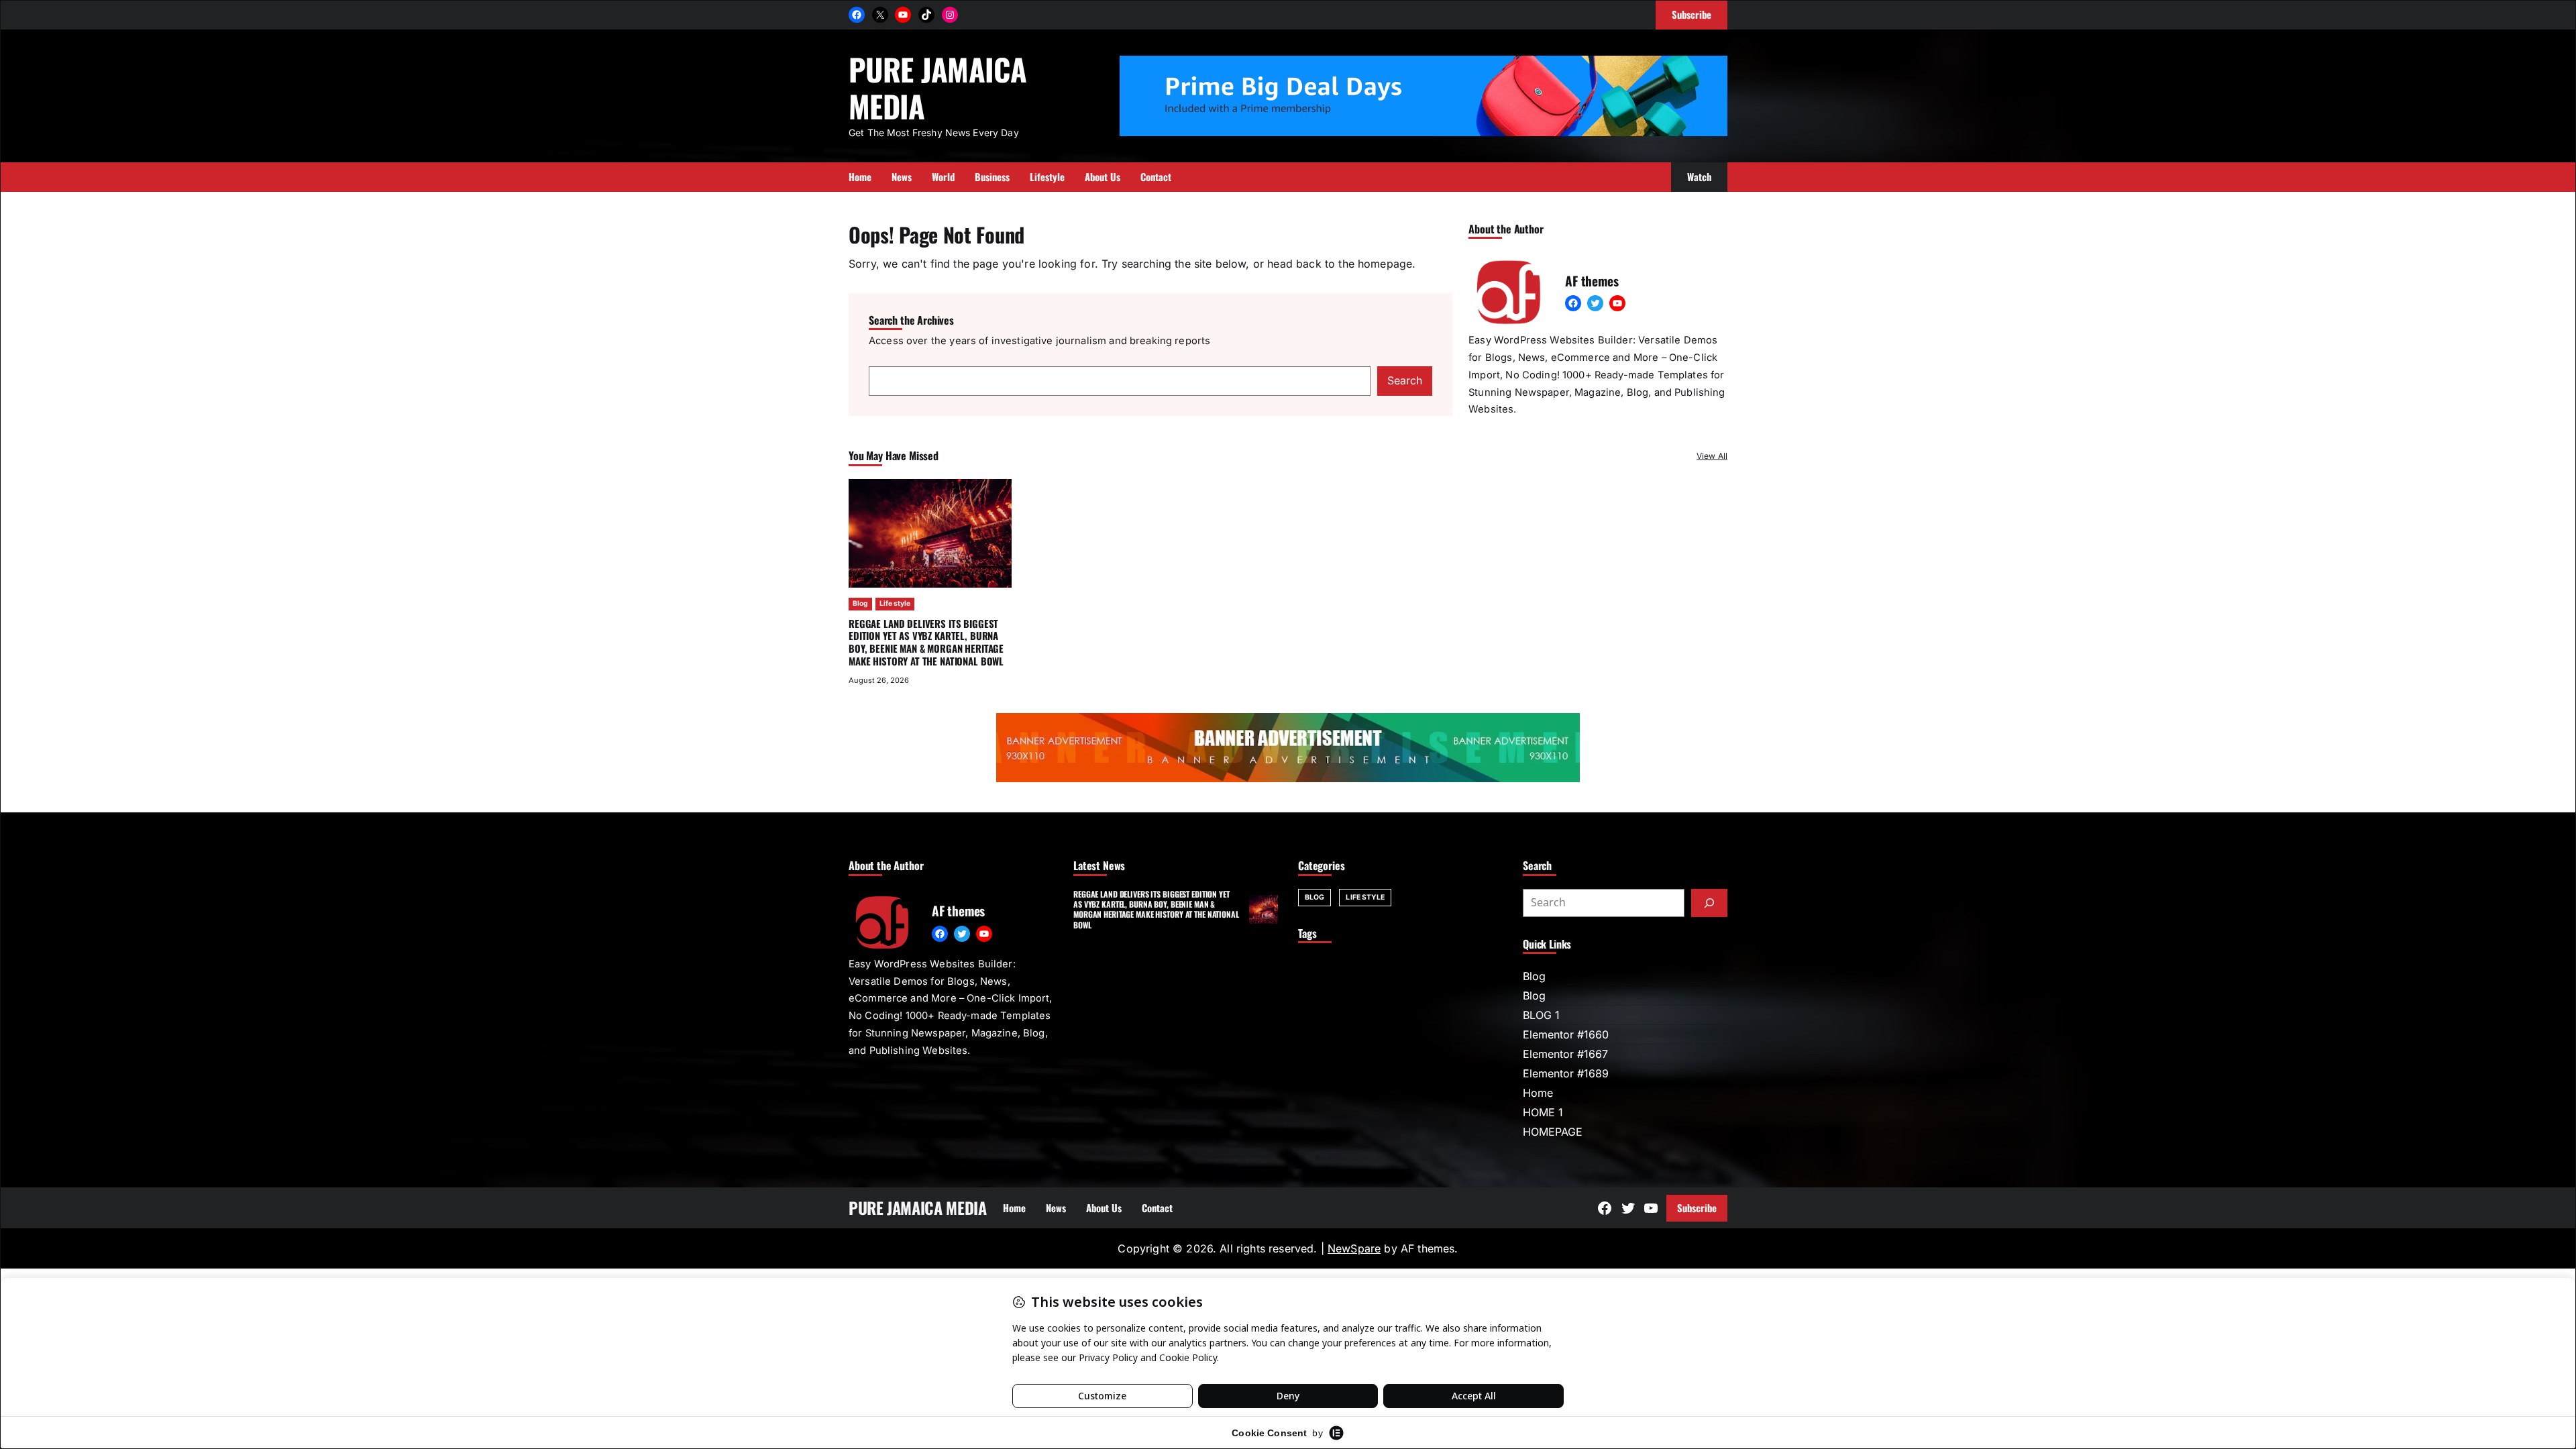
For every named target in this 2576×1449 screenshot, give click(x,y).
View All (1712, 456)
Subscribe (1697, 1207)
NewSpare (1354, 1248)
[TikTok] (926, 15)
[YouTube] (903, 15)
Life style (895, 603)
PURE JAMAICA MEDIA (937, 87)
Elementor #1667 (1565, 1054)
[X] (880, 15)
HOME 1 (1543, 1112)
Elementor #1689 (1566, 1073)
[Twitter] (1595, 303)
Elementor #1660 (1566, 1034)
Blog (860, 603)
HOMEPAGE (1553, 1132)
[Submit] (1709, 903)
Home (1538, 1093)
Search (1405, 380)
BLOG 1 (1541, 1015)
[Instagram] (950, 15)
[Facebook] (857, 15)
